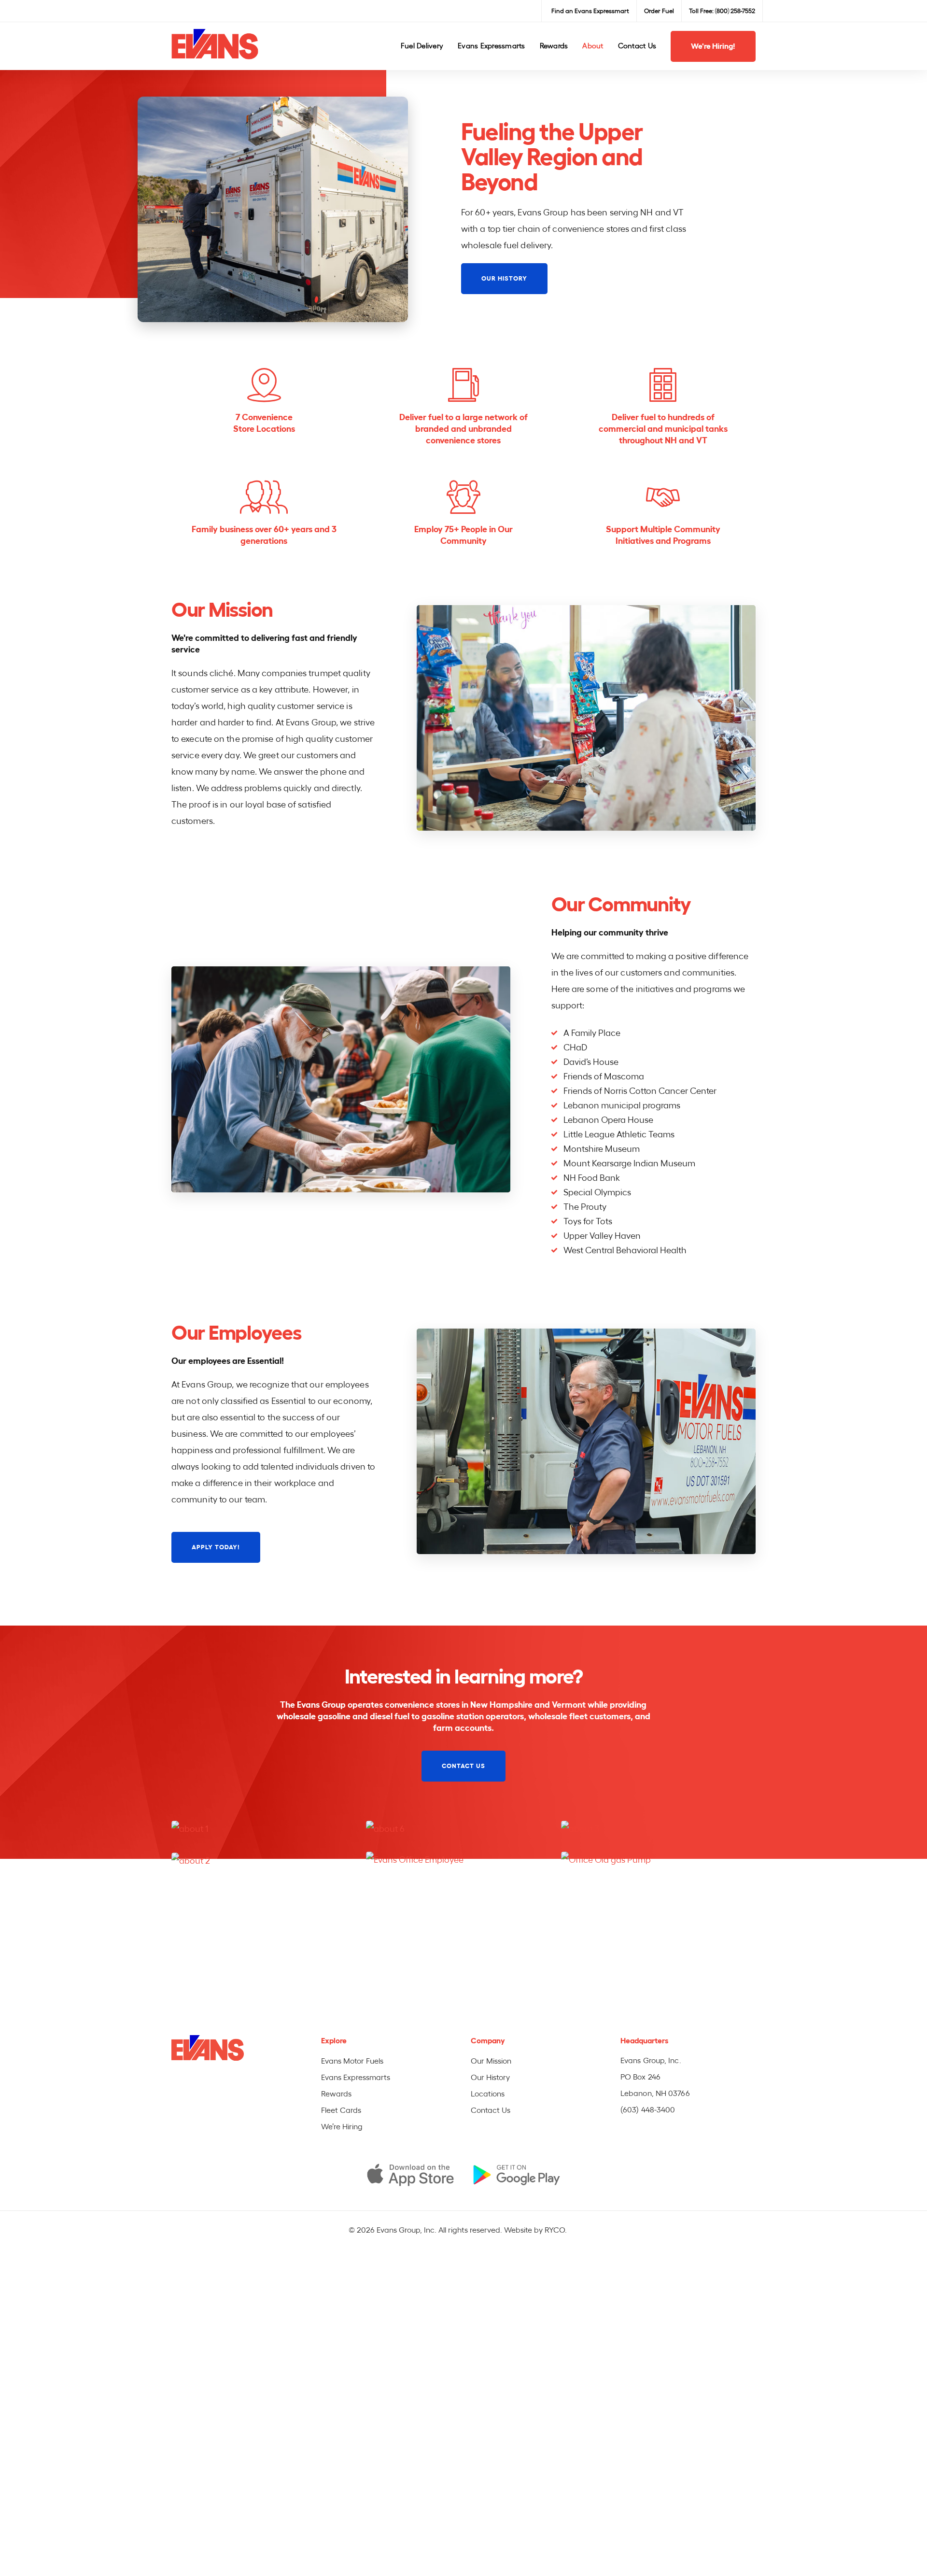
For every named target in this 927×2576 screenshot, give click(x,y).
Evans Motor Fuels (352, 2061)
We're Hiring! (713, 46)
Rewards (554, 46)
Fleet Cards (341, 2110)
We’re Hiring (342, 2127)
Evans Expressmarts (492, 46)
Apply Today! (216, 1547)
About (593, 46)
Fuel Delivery (422, 46)
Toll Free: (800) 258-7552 (722, 11)
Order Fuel (659, 11)
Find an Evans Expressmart (590, 11)
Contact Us (637, 46)
